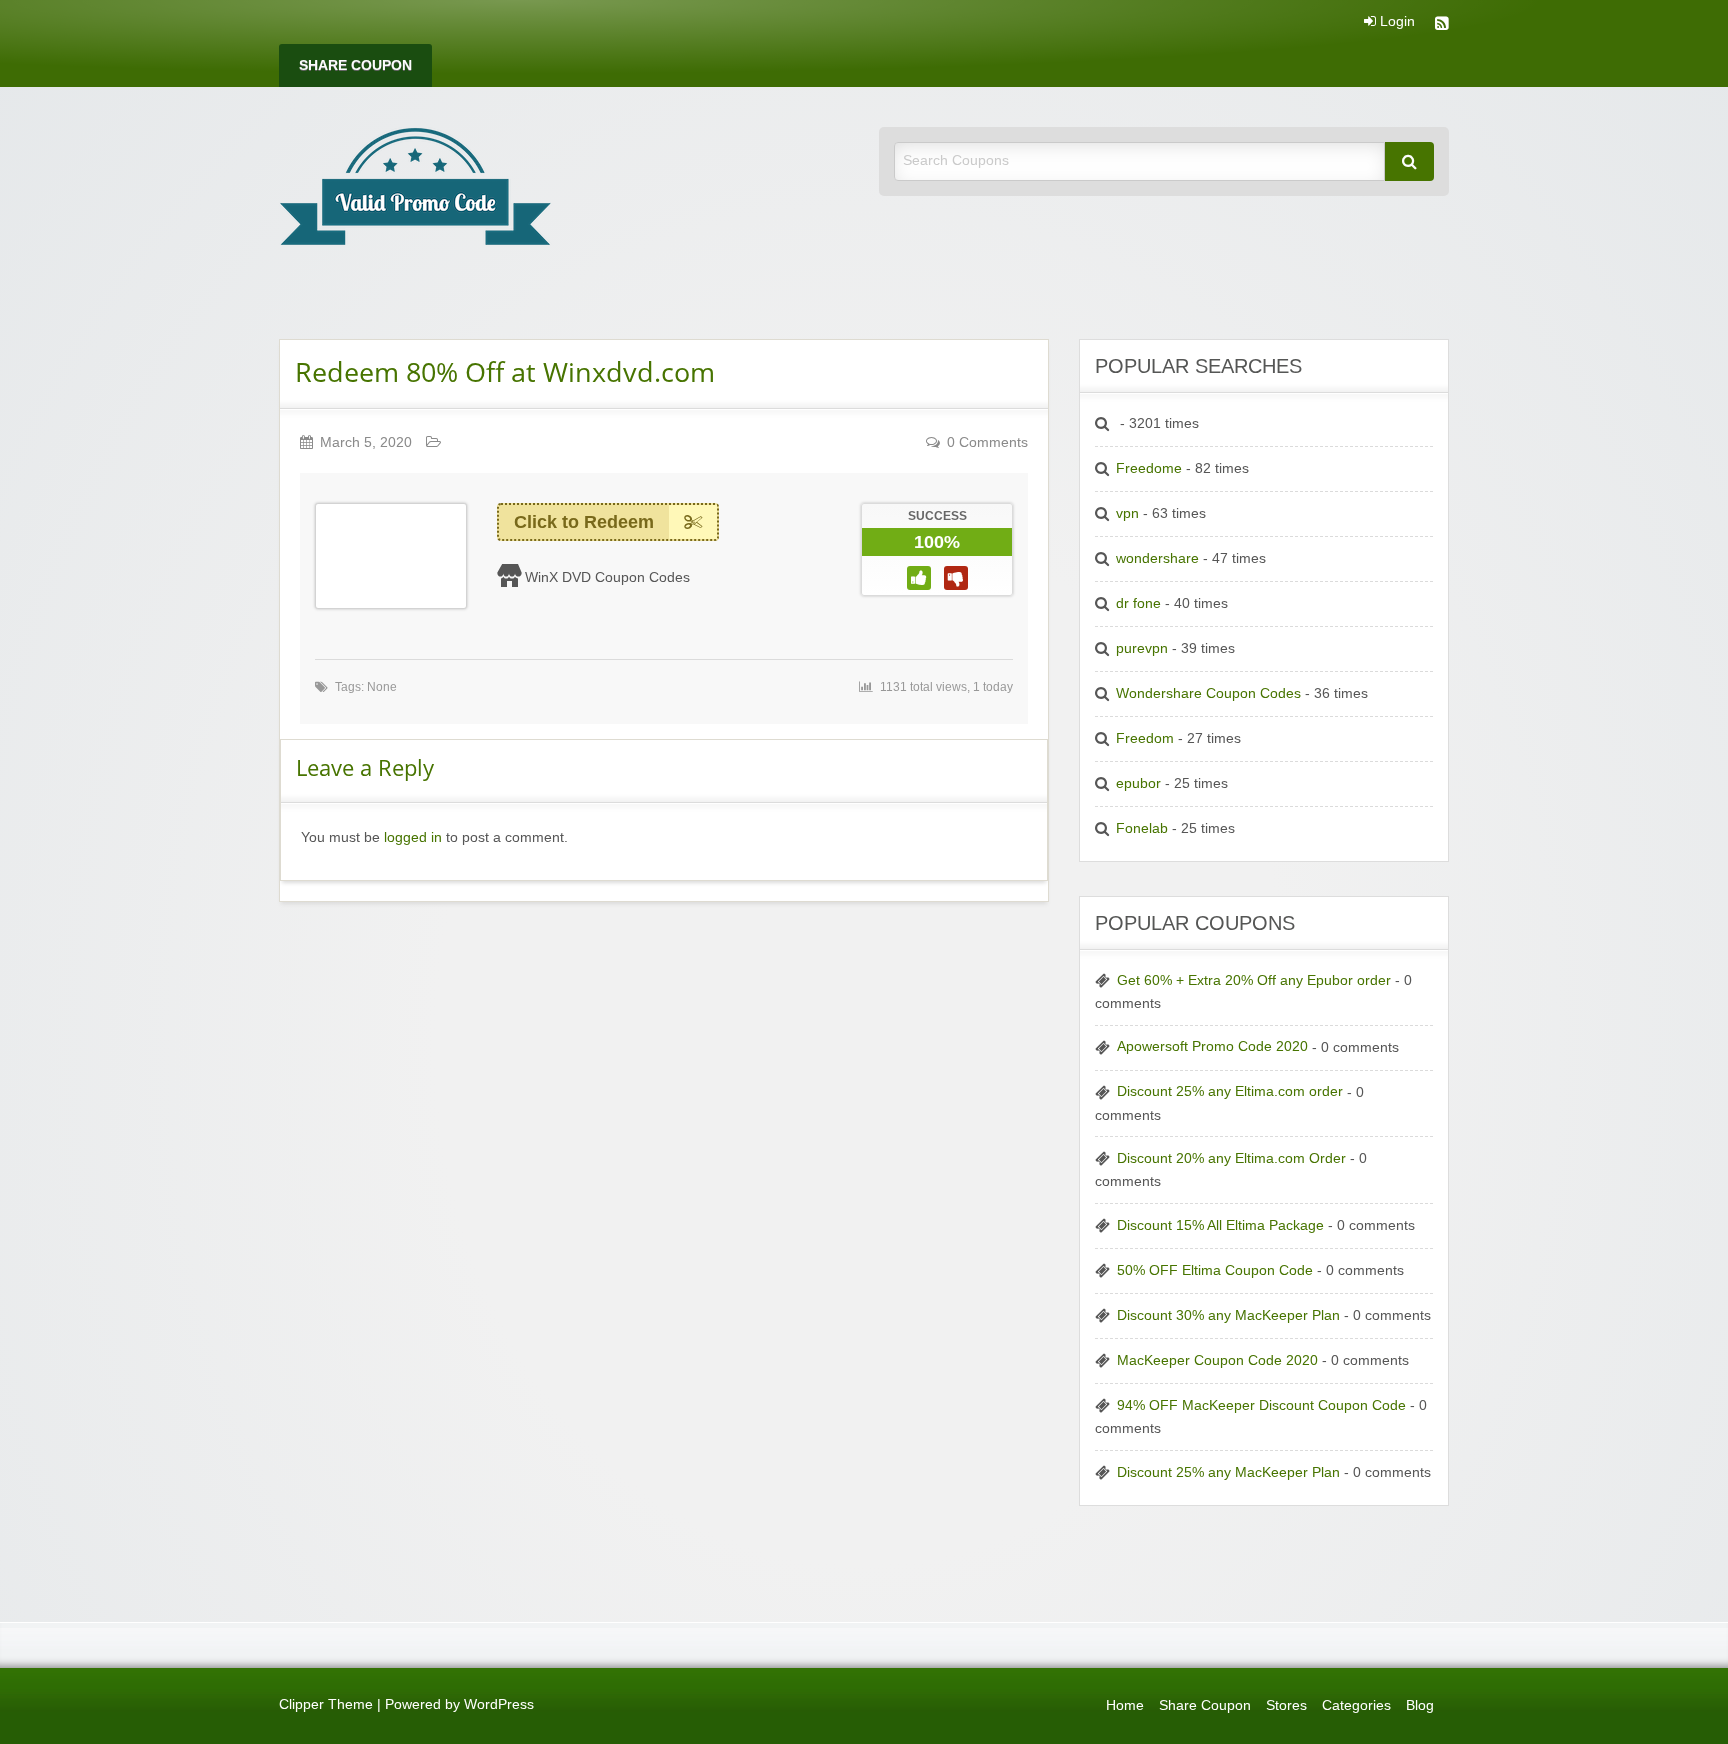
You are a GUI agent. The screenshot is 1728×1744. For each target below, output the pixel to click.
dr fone (1138, 603)
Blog (1420, 1705)
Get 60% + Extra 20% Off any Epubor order (1254, 980)
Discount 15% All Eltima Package (1220, 1225)
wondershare (1157, 558)
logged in (413, 837)
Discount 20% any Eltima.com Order (1231, 1158)
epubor (1138, 783)
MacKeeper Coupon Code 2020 (1217, 1360)
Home (1125, 1705)
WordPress (499, 1704)
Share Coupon (355, 65)
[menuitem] (355, 65)
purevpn (1142, 648)
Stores (1286, 1705)
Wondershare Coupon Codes (1208, 693)
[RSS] (1442, 25)
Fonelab (1142, 828)
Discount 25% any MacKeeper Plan (1228, 1472)
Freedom (1145, 738)
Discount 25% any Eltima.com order (1230, 1091)
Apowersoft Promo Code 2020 (1212, 1046)
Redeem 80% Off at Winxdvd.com (505, 371)
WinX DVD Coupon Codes (607, 577)
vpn (1127, 513)
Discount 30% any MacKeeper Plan (1228, 1315)
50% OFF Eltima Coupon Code (1215, 1270)
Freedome (1149, 468)
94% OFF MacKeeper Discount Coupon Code (1261, 1405)
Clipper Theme (326, 1704)
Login (1395, 22)
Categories (1356, 1705)
